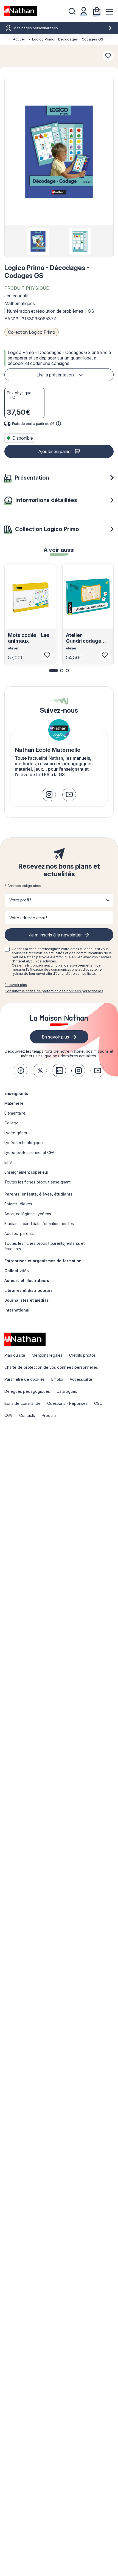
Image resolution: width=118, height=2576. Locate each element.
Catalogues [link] (67, 1391)
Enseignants (16, 1093)
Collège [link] (12, 1123)
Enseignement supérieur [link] (26, 1172)
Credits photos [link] (82, 1355)
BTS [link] (8, 1162)
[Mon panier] (97, 11)
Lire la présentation (55, 375)
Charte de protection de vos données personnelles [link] (51, 1367)
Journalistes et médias (27, 1300)
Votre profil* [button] (20, 900)
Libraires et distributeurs (29, 1290)
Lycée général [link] (17, 1133)
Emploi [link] (57, 1379)
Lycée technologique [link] (24, 1143)
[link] (49, 794)
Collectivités (17, 1271)
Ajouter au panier (55, 451)
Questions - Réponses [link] (67, 1403)
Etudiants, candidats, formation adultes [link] (39, 1224)
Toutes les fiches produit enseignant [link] (37, 1182)
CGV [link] (9, 1415)
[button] (59, 152)
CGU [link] (98, 1403)
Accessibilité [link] (81, 1379)
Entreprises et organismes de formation (43, 1261)
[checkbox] (7, 949)
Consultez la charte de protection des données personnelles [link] (54, 991)
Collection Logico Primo (32, 332)
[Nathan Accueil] (21, 11)
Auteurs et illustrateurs (27, 1280)
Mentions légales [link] (47, 1355)
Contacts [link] (27, 1415)
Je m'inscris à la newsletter (55, 935)
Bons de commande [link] (23, 1403)
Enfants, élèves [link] (18, 1204)
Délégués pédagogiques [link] (27, 1391)
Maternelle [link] (14, 1103)
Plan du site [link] (15, 1355)
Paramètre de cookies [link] (25, 1379)
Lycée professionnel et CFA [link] (29, 1152)
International (17, 1310)
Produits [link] (49, 1415)
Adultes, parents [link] (19, 1233)
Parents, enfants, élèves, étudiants (38, 1194)
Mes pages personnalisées (36, 28)
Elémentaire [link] (15, 1113)
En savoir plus (16, 985)
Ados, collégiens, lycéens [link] (28, 1214)
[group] (38, 241)
